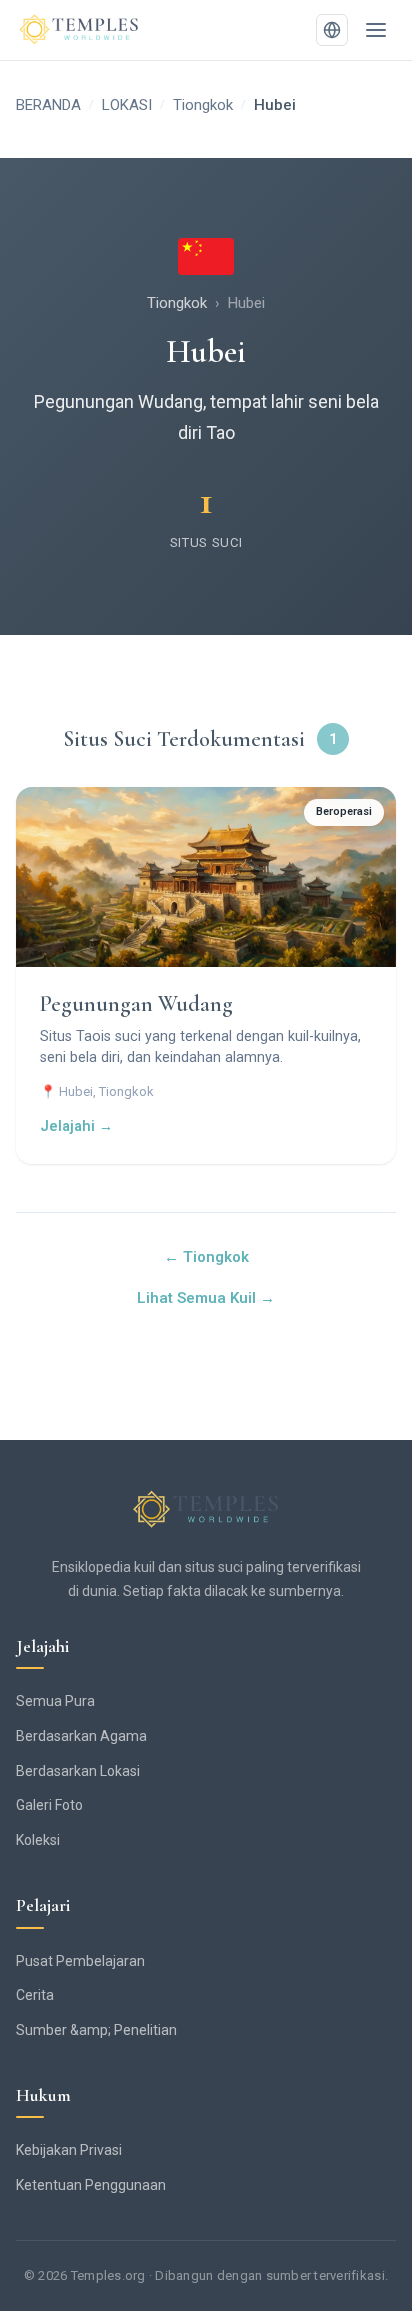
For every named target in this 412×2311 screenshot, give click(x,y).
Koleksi (38, 1840)
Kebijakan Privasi (69, 2150)
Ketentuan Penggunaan (91, 2185)
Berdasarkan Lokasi (78, 1771)
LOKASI (127, 105)
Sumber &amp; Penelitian (96, 2030)
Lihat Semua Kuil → (206, 1298)
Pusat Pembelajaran (80, 1961)
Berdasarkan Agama (81, 1736)
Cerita (35, 1995)
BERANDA (48, 105)
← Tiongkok (206, 1257)
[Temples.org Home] (206, 1510)
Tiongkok (203, 105)
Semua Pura (55, 1701)
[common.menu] (376, 30)
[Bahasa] (332, 30)
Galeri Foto (49, 1805)
